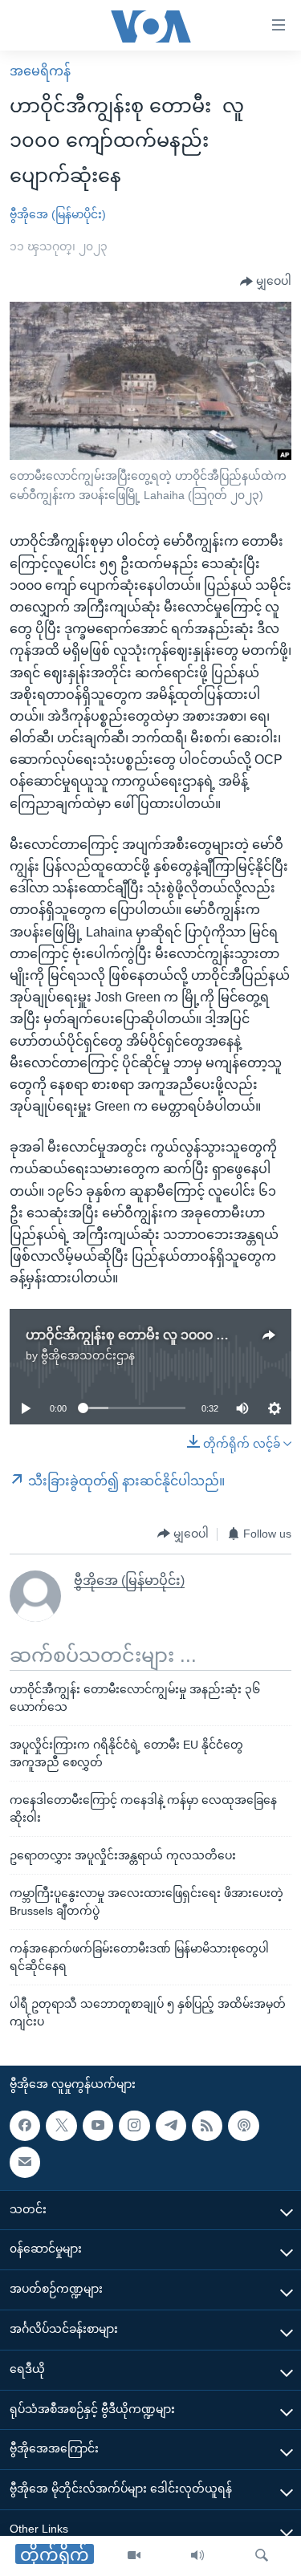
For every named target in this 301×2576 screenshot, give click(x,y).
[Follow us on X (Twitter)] (61, 2126)
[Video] (134, 2556)
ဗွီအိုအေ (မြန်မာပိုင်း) (58, 214)
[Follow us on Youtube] (98, 2126)
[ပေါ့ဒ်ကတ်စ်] (243, 2126)
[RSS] (207, 2126)
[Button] (266, 282)
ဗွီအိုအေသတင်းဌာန (88, 1355)
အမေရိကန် (40, 71)
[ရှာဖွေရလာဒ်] (262, 2556)
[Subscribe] (25, 2163)
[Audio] (197, 2556)
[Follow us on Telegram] (171, 2126)
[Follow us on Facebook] (25, 2126)
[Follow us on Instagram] (134, 2126)
